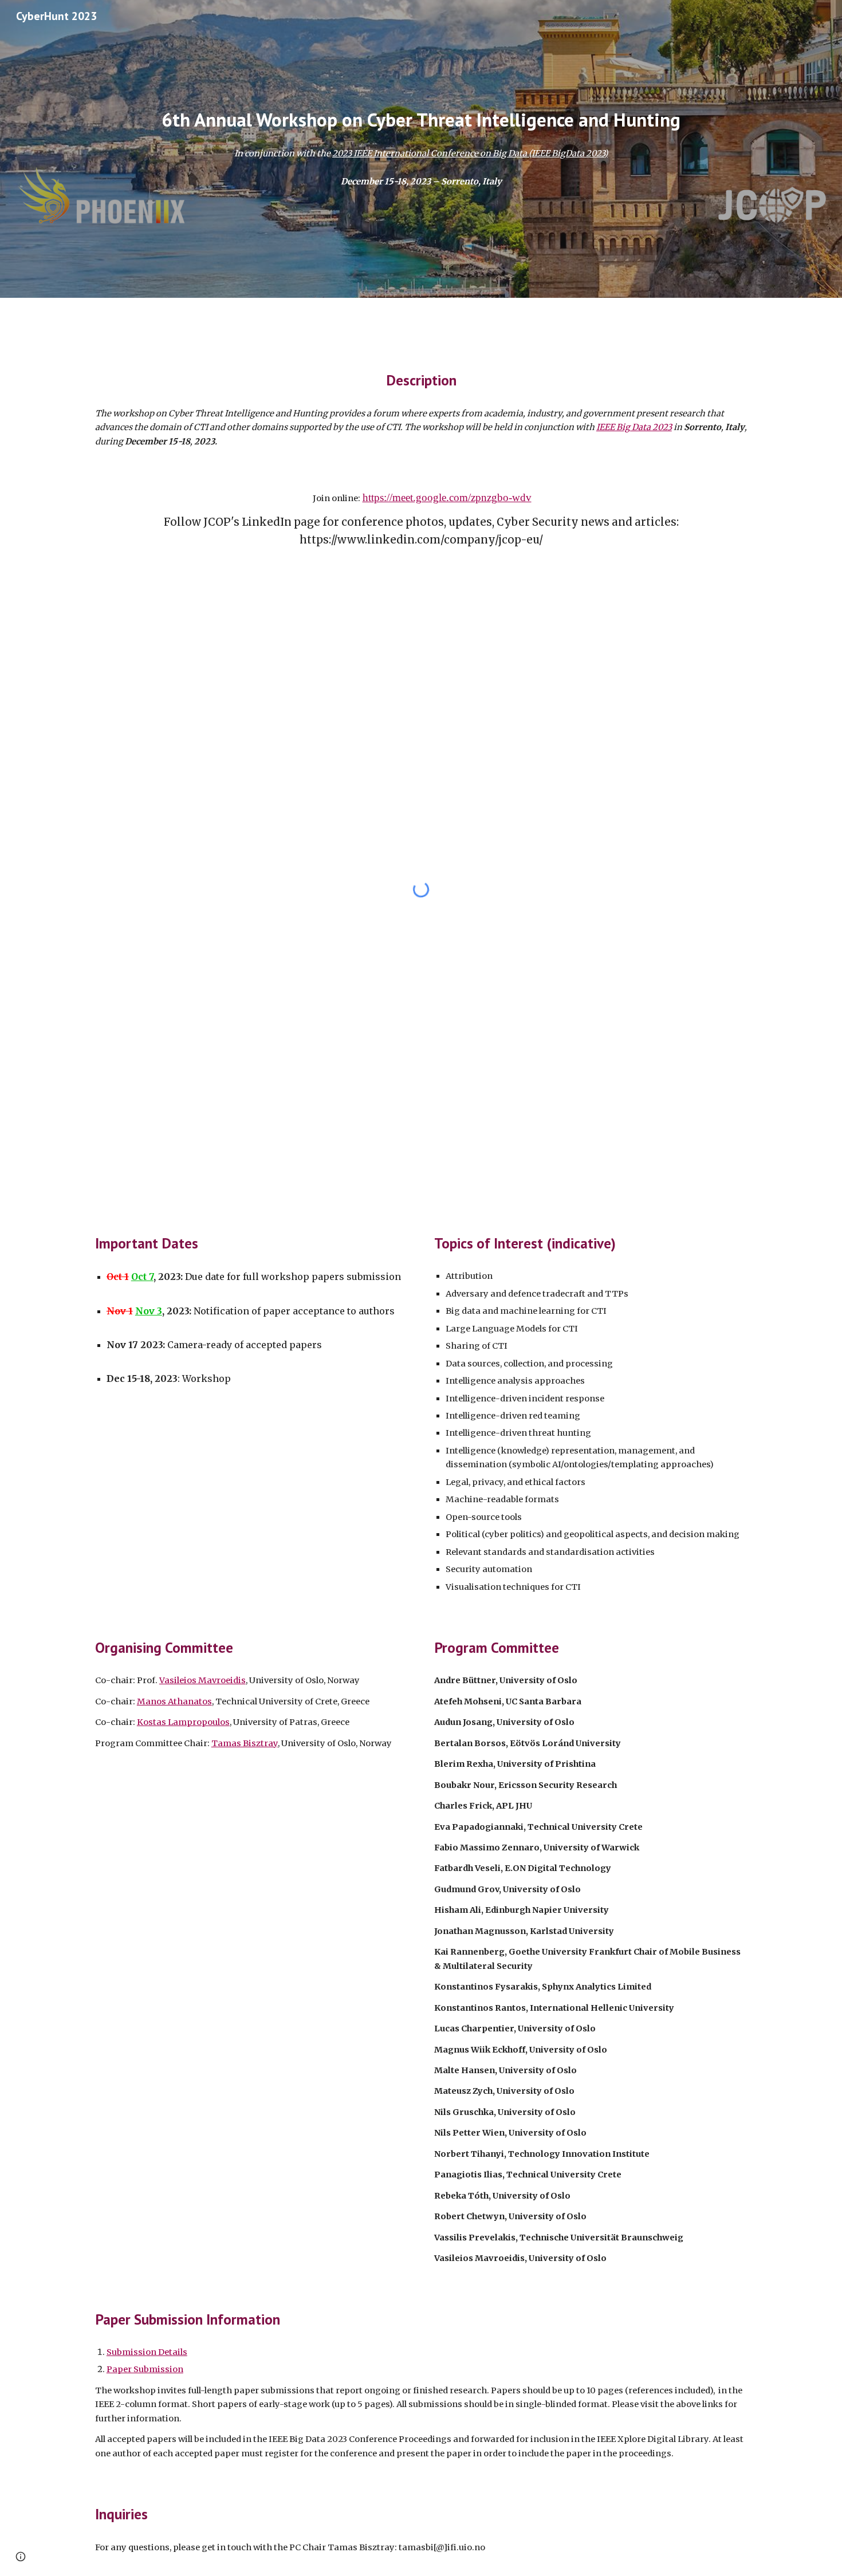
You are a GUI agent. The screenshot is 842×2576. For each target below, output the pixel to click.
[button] (21, 2557)
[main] (421, 120)
